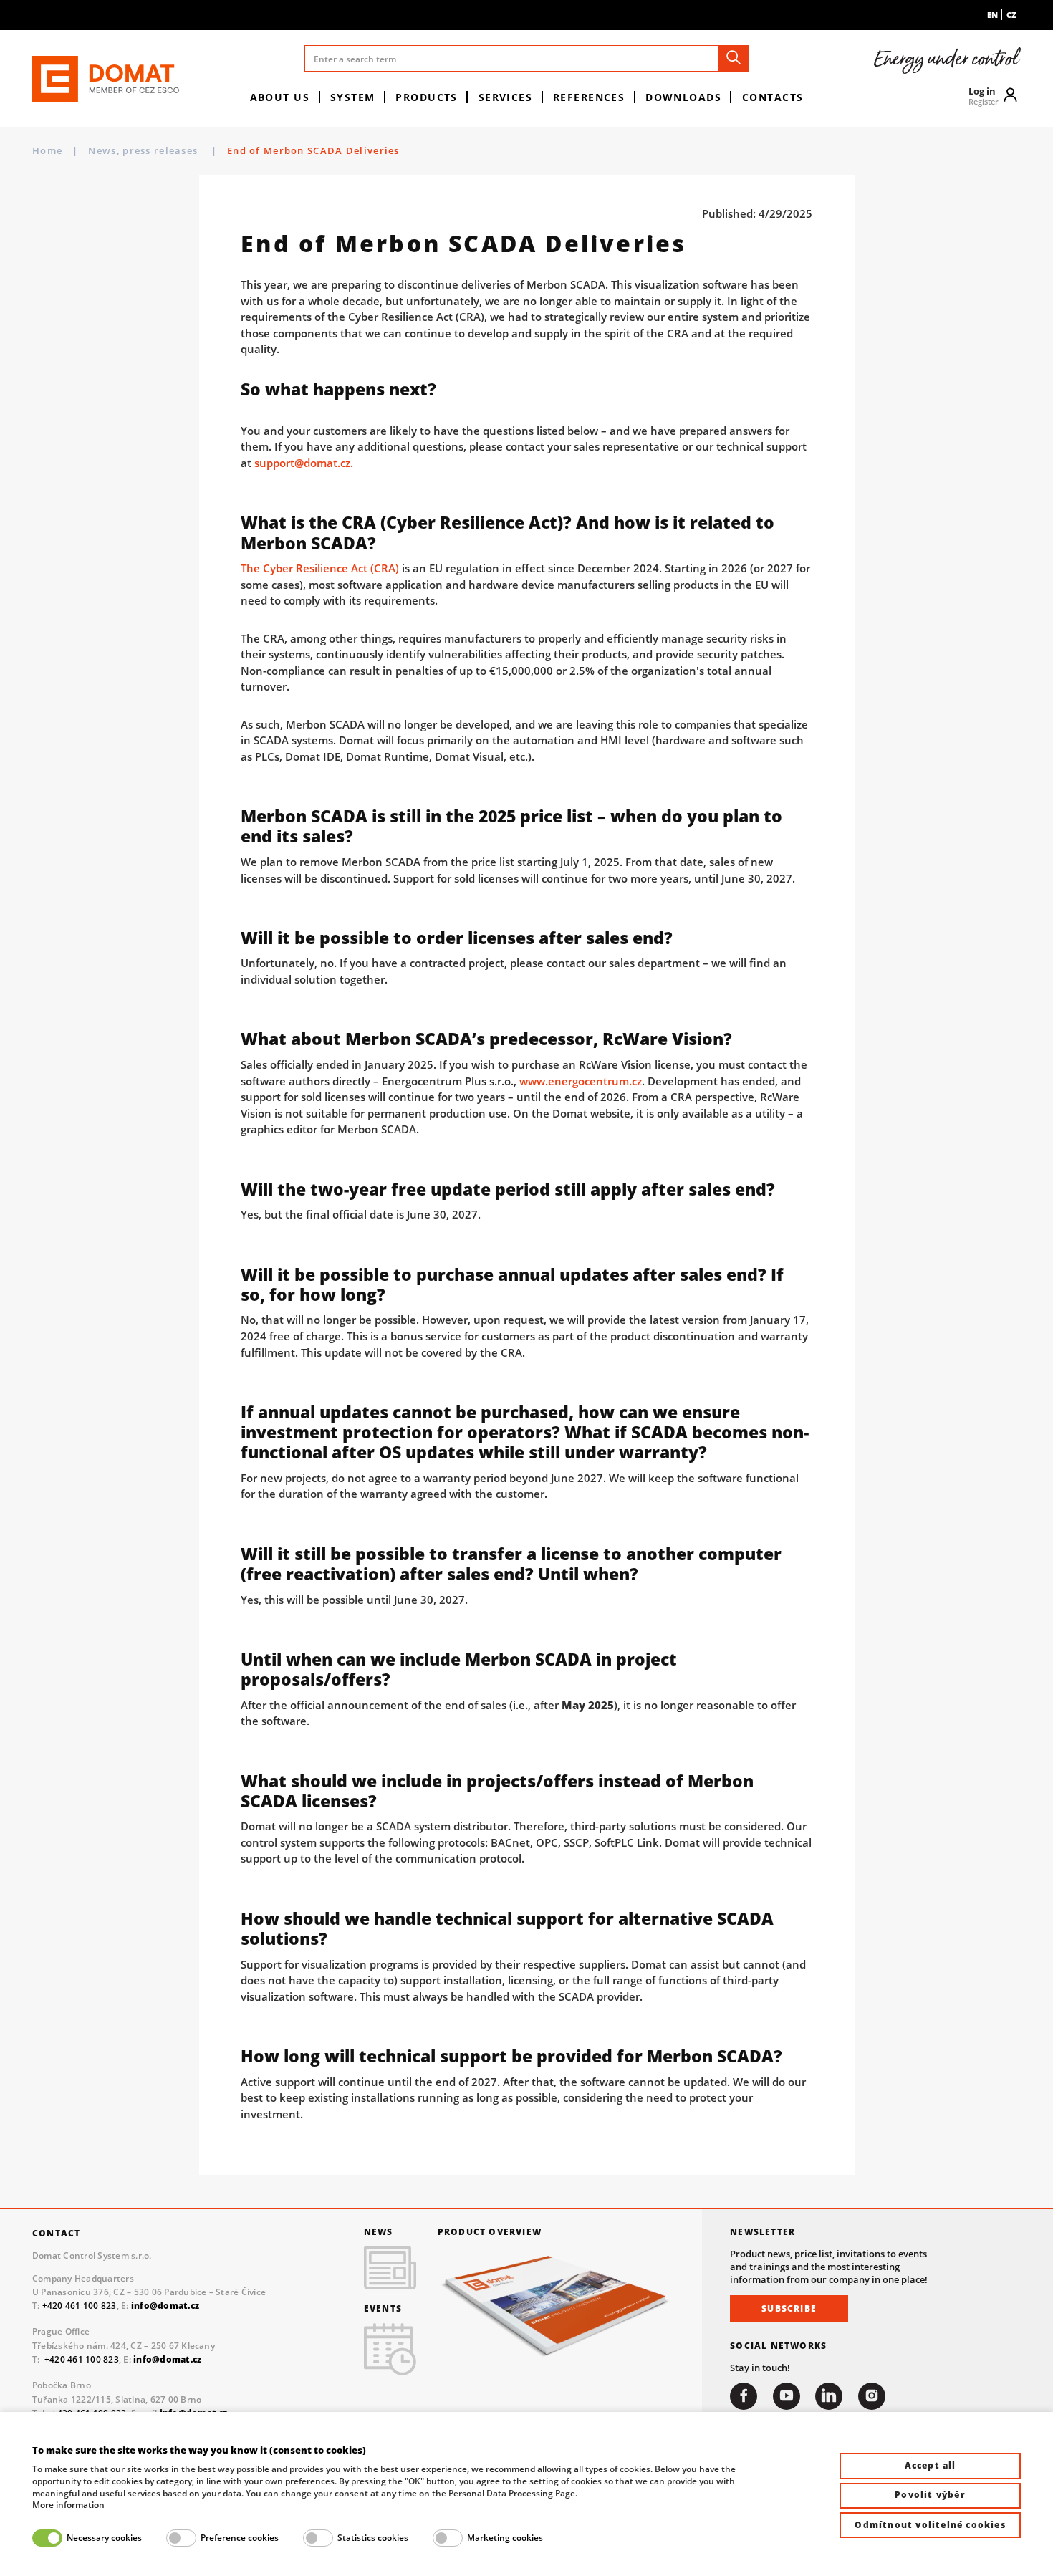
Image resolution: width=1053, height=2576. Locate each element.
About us (280, 97)
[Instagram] (872, 2396)
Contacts (773, 97)
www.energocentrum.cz (581, 1081)
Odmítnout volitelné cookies (930, 2525)
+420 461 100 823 (80, 2306)
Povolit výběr (930, 2495)
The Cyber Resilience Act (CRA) (320, 568)
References (589, 97)
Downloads (683, 97)
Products (427, 97)
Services (506, 97)
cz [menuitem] (1011, 15)
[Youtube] (787, 2396)
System (353, 97)
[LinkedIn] (829, 2396)
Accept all (931, 2465)
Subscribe (789, 2308)
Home (47, 150)
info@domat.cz (167, 2359)
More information (68, 2505)
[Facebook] (744, 2396)
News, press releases (144, 150)
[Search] (734, 58)
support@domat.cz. (304, 463)
